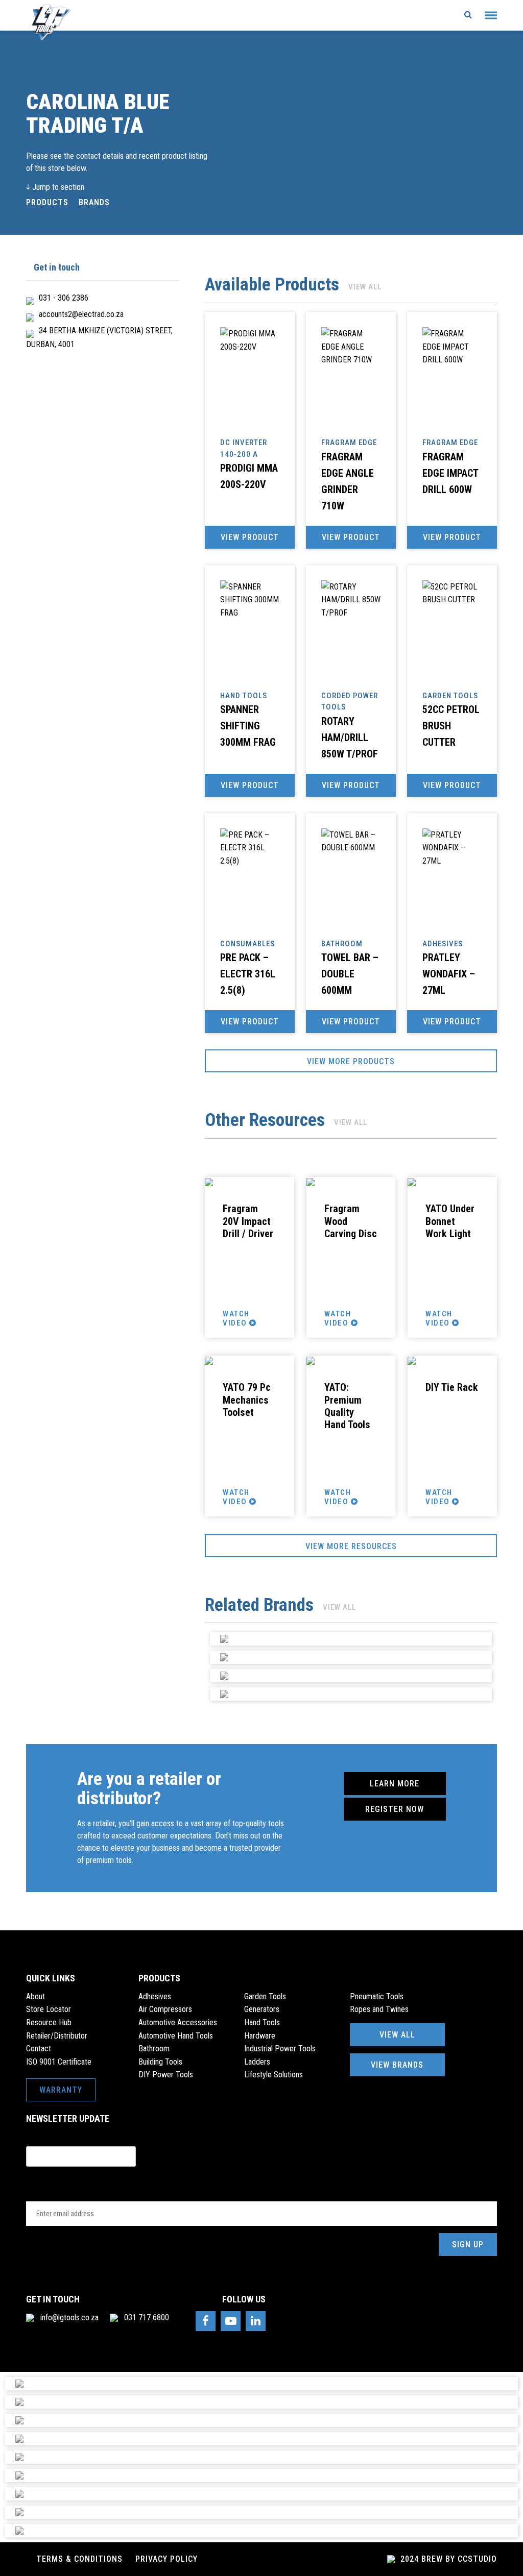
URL (33, 2137)
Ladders (257, 2062)
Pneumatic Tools (377, 1996)
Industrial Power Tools (280, 2048)
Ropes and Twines (379, 2009)
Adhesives (155, 1996)
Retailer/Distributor (57, 2036)
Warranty (61, 2090)
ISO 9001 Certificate (59, 2062)
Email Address (63, 2192)
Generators (262, 2009)
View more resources (351, 1546)
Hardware (260, 2036)
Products (47, 202)
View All (397, 2035)
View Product (250, 537)
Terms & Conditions (79, 2559)
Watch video (236, 1318)
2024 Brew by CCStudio (447, 2559)
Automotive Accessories (178, 2022)
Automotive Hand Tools (176, 2036)
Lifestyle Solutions (274, 2075)
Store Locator (49, 2009)
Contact (39, 2048)
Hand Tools (262, 2022)
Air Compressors (165, 2009)
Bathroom (154, 2048)
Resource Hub (49, 2022)
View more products (351, 1061)
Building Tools (160, 2062)
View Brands (397, 2065)
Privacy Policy (167, 2559)
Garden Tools (265, 1996)
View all (365, 287)
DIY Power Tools (166, 2075)
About (35, 1996)
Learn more (395, 1784)
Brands (94, 202)
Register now (395, 1809)
